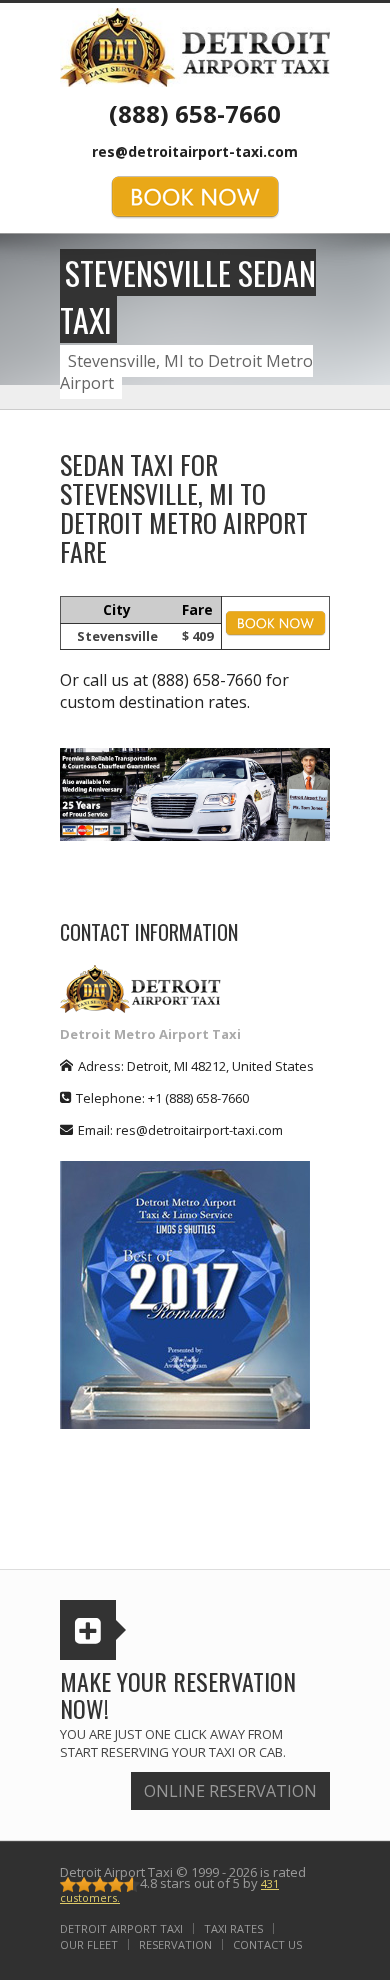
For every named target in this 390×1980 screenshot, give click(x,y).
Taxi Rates (233, 1928)
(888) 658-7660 (195, 113)
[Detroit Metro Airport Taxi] (195, 46)
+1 (198, 1098)
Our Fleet (89, 1944)
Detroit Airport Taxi (121, 1928)
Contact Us (267, 1944)
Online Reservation (230, 1791)
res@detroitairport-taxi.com (195, 151)
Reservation (175, 1944)
